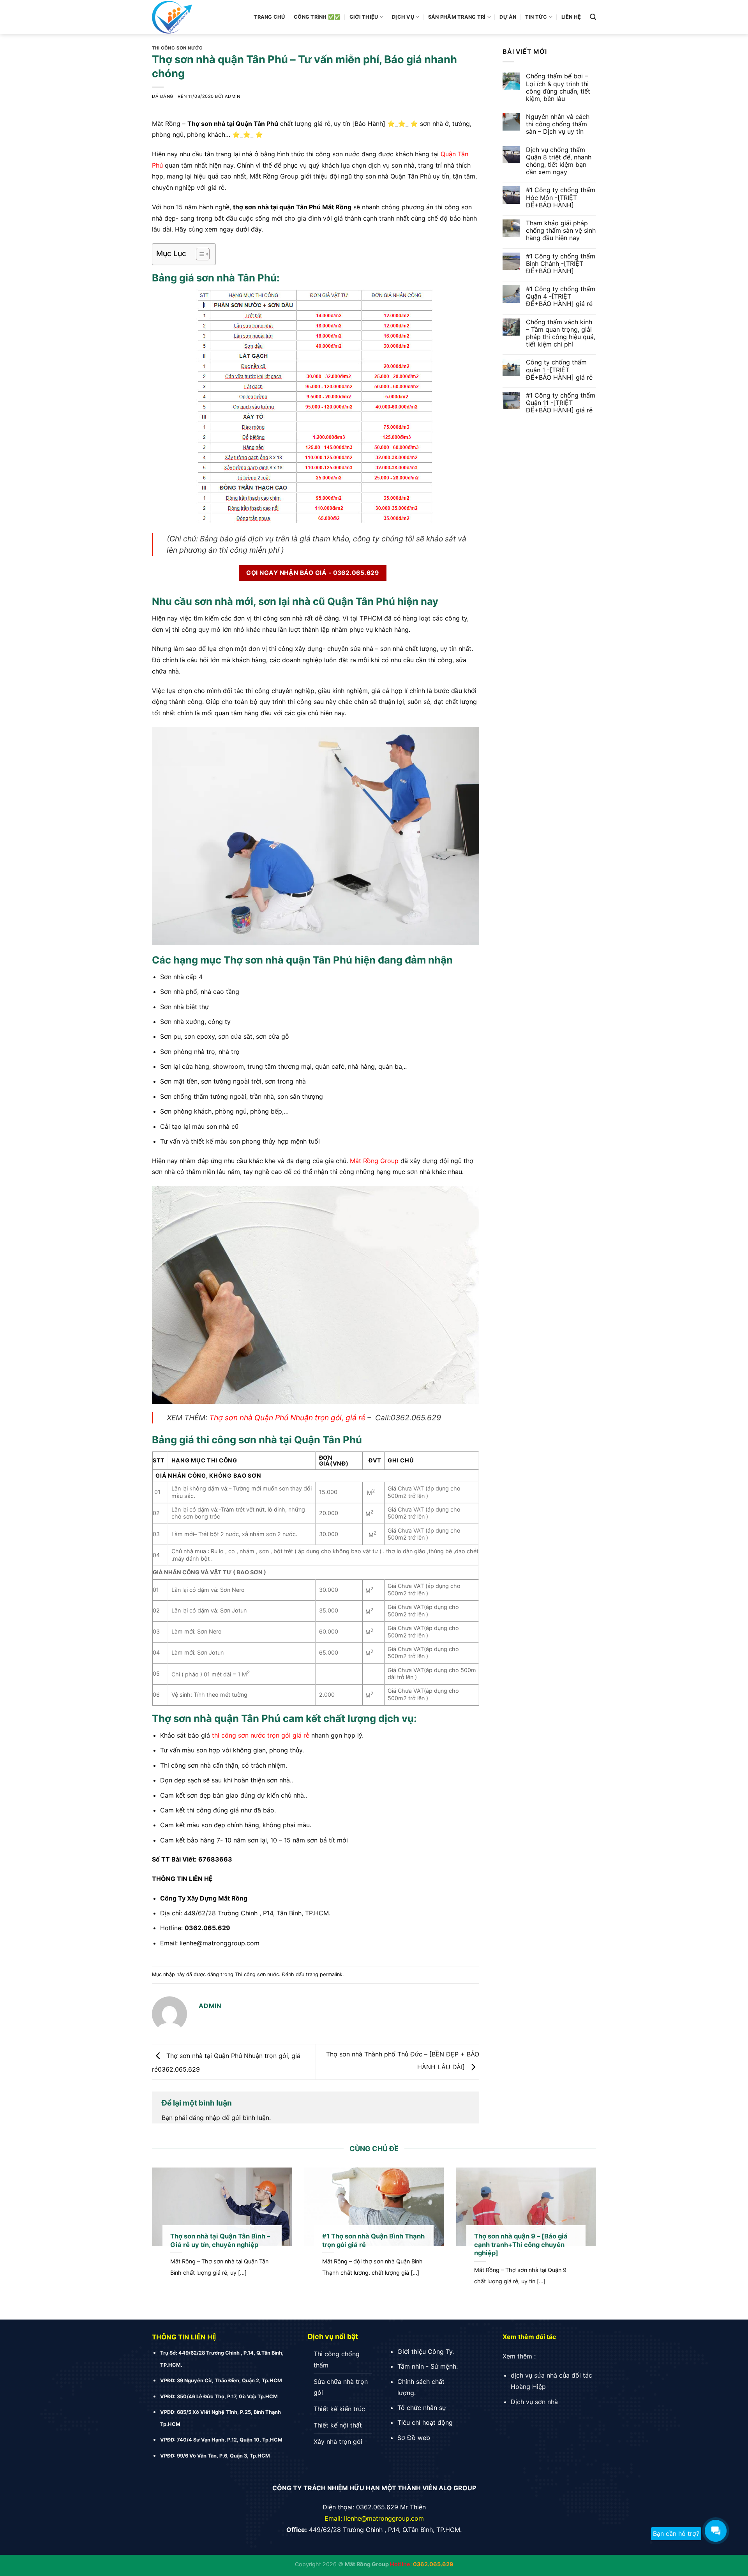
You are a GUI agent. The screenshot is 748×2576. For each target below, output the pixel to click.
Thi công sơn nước (177, 48)
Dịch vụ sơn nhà (534, 2402)
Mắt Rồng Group (374, 1161)
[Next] (583, 2238)
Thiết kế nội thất (338, 2425)
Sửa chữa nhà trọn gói (341, 2387)
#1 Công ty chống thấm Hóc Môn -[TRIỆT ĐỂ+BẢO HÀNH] (561, 197)
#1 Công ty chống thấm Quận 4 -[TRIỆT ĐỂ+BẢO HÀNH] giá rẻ (561, 296)
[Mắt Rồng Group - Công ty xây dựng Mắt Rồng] (195, 17)
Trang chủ (269, 17)
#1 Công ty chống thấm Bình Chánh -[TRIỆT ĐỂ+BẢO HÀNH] (561, 264)
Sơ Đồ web (414, 2438)
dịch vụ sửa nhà (534, 2375)
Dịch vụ (403, 17)
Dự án (508, 17)
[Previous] (165, 2238)
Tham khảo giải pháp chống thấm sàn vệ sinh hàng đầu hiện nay (561, 231)
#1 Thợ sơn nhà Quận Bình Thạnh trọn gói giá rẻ (373, 2240)
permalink (331, 1974)
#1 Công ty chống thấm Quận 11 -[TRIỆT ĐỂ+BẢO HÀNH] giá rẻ (561, 403)
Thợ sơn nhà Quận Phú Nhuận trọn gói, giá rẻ (287, 1418)
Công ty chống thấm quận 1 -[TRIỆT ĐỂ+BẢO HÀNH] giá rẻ (559, 370)
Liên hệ (571, 17)
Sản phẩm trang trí (457, 17)
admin (233, 96)
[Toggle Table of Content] (199, 254)
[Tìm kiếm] (593, 17)
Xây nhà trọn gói (338, 2442)
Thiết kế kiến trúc (339, 2409)
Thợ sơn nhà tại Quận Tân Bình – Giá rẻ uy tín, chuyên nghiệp (220, 2240)
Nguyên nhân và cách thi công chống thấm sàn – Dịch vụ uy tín (558, 124)
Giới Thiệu (364, 17)
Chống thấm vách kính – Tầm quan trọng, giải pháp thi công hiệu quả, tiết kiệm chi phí (561, 333)
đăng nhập (205, 2118)
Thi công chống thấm (337, 2359)
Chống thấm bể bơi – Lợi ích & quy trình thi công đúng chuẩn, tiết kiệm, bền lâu (558, 88)
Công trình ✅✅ (317, 17)
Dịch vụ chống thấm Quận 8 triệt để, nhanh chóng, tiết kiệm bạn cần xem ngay (559, 161)
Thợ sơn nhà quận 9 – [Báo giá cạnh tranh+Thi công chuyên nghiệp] (521, 2244)
